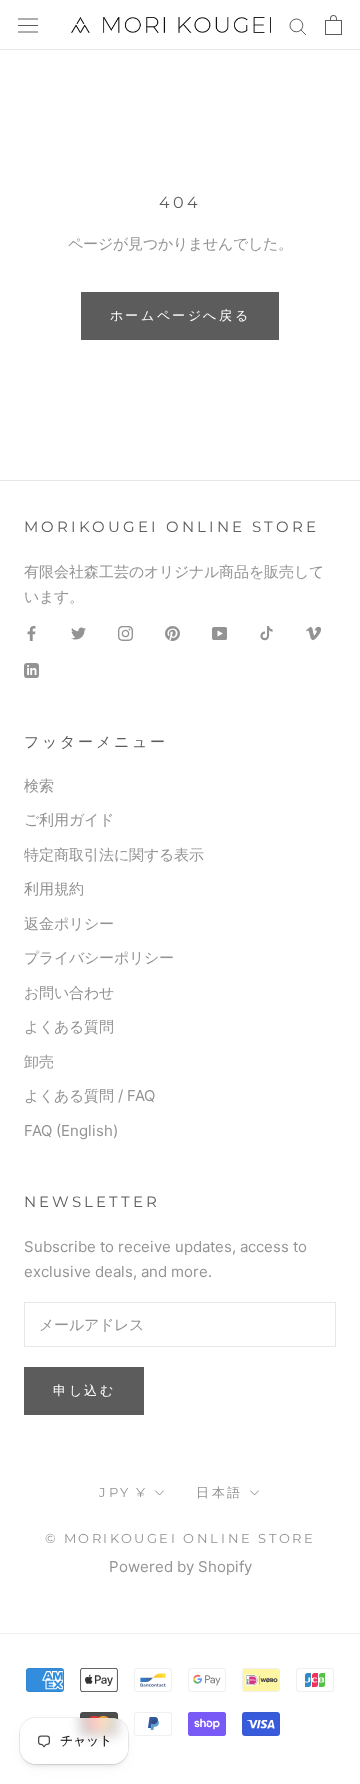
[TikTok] (266, 632)
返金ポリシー (69, 923)
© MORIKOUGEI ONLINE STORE (180, 1538)
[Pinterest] (172, 632)
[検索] (298, 24)
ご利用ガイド (69, 819)
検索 (39, 785)
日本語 (219, 1492)
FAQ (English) (71, 1130)
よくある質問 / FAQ (89, 1095)
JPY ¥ (123, 1492)
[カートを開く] (333, 25)
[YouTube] (219, 632)
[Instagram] (125, 632)
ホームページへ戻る (180, 315)
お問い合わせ (69, 992)
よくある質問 (69, 1026)
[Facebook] (31, 632)
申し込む (84, 1390)
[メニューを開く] (28, 25)
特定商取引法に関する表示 (114, 854)
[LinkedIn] (31, 669)
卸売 (39, 1061)
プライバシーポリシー (99, 957)
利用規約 (54, 888)
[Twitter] (78, 632)
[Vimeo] (313, 632)
